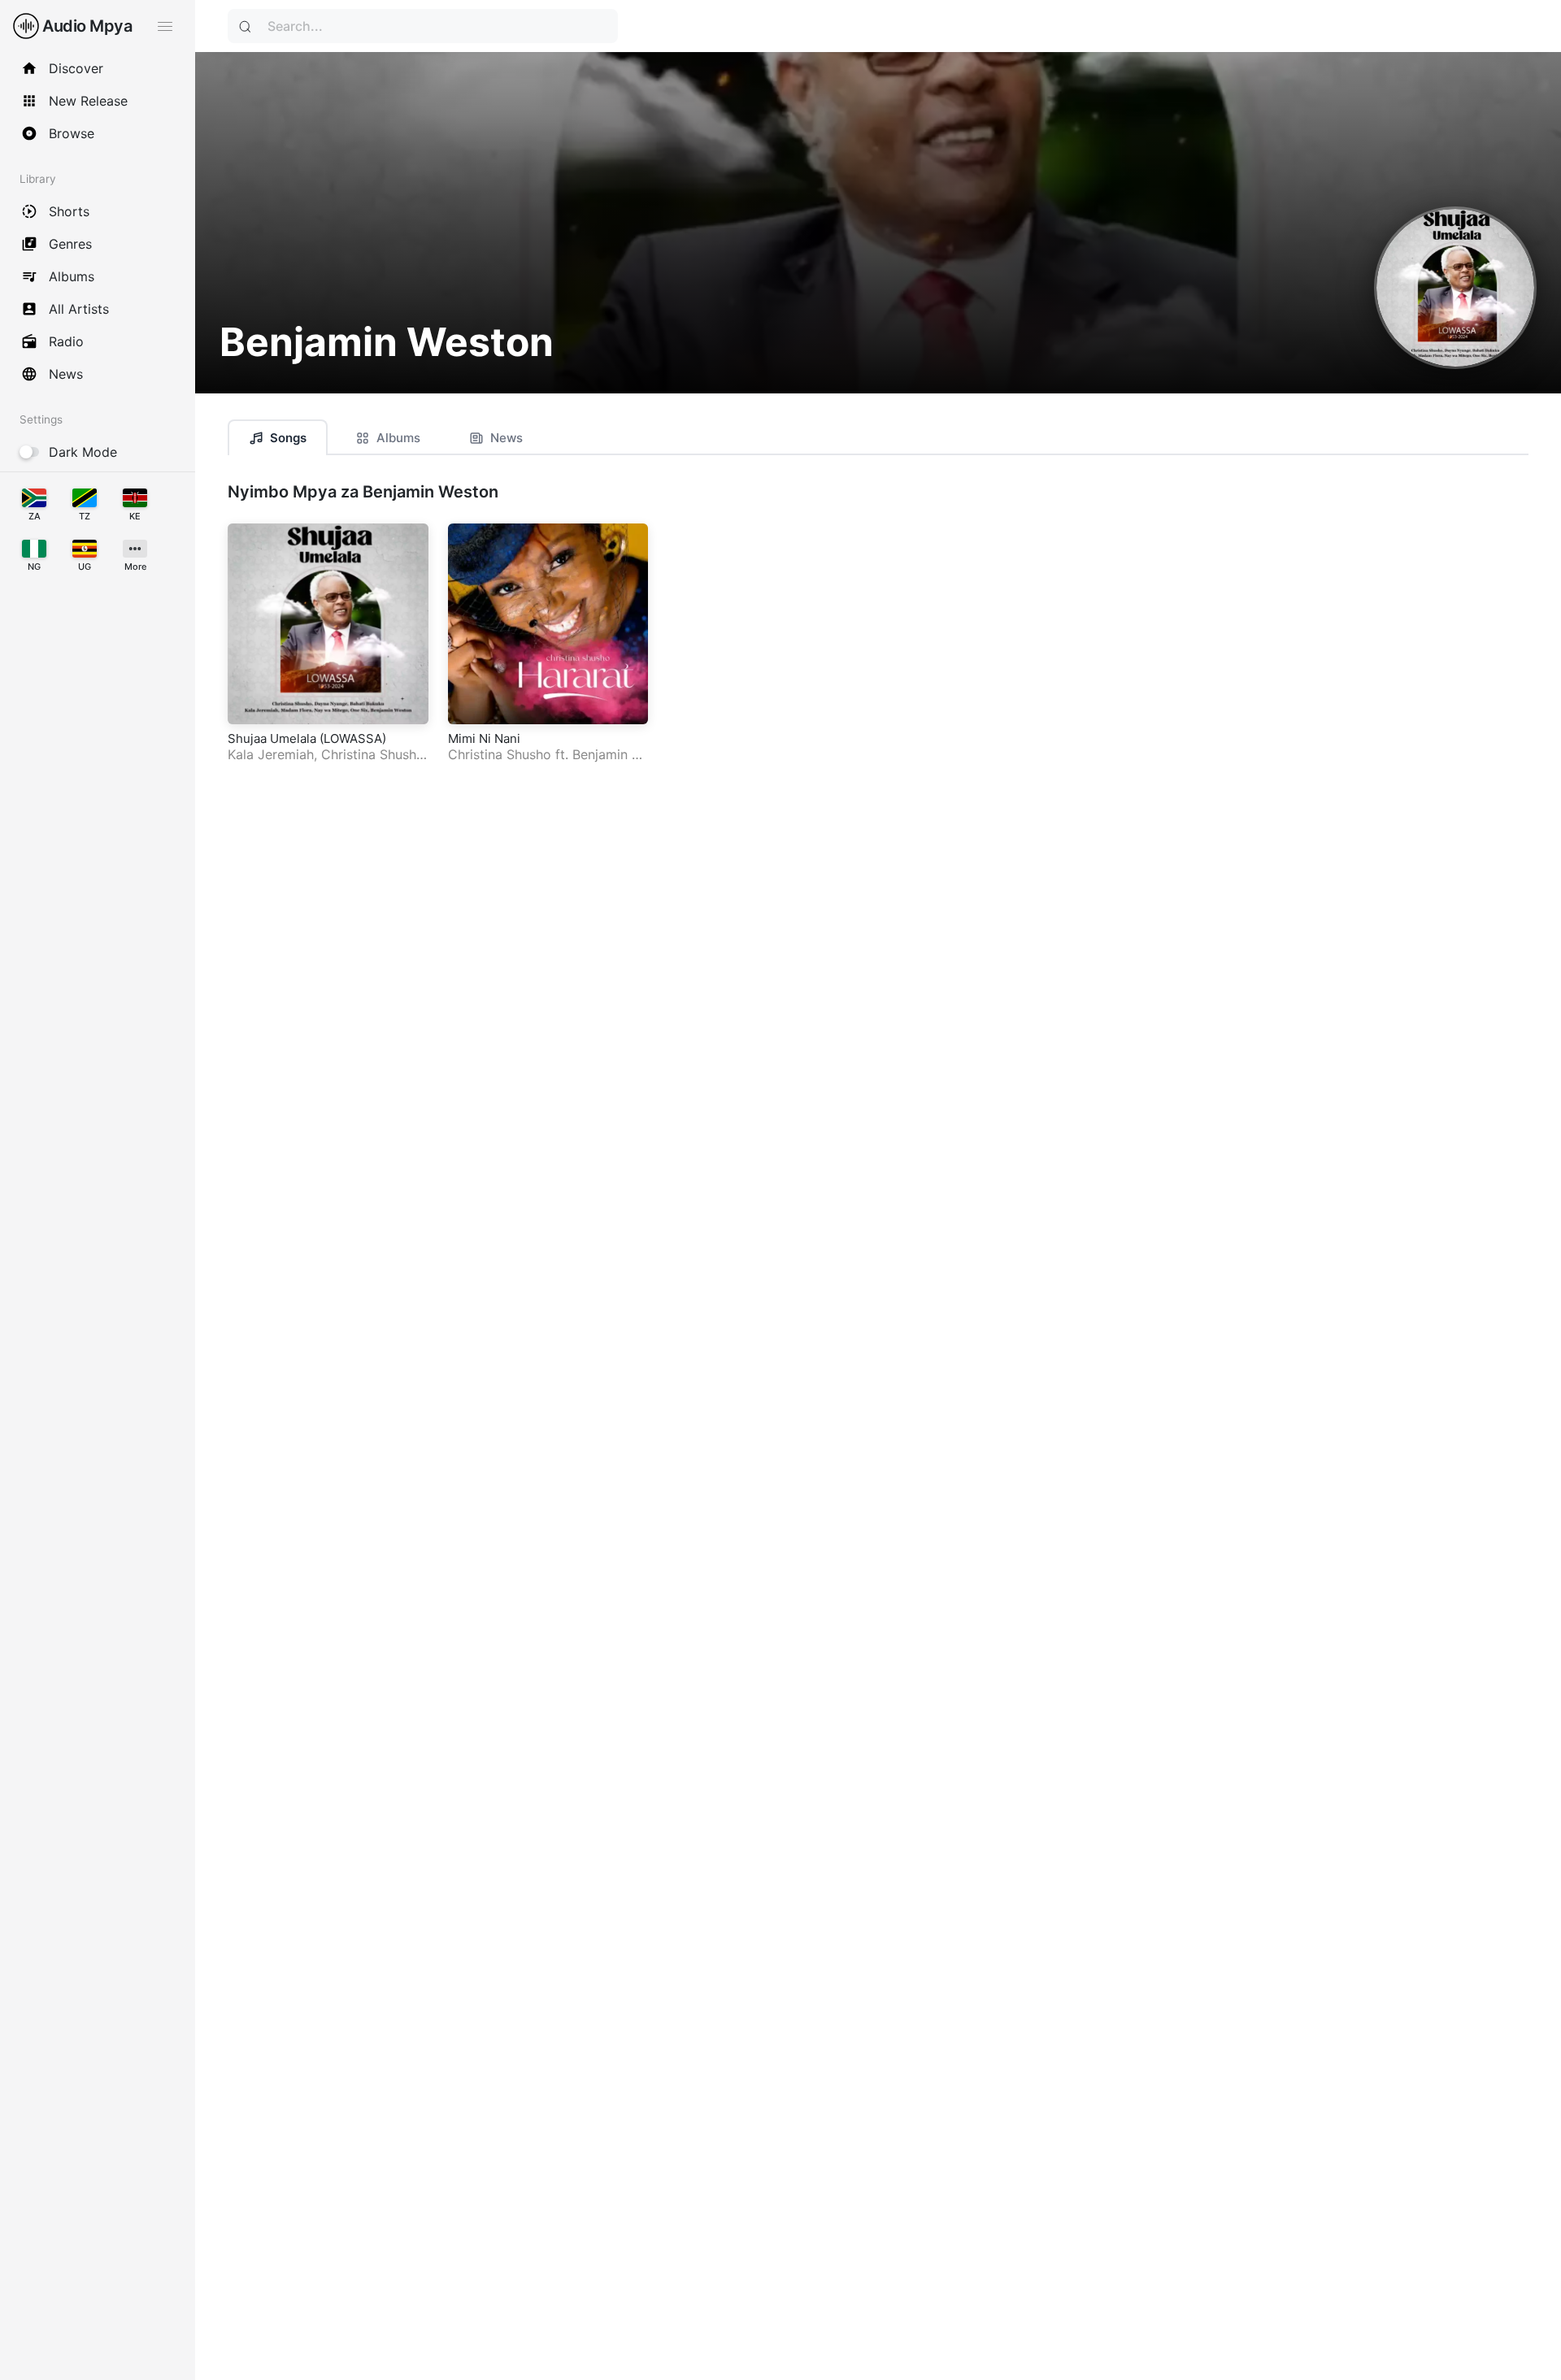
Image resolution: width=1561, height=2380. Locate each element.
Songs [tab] (288, 438)
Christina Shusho (373, 754)
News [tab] (507, 438)
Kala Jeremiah (271, 754)
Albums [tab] (398, 438)
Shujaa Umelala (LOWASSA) (307, 738)
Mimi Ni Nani (484, 738)
